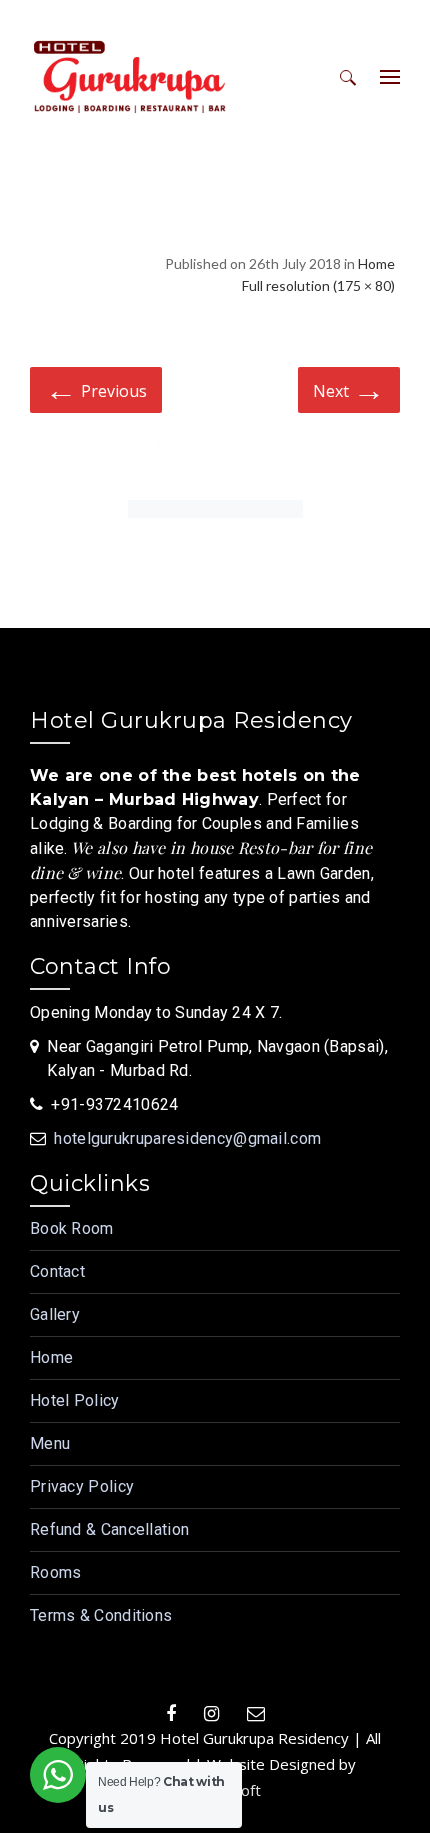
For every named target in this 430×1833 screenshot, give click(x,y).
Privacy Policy (82, 1486)
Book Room (72, 1228)
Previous (96, 388)
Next (349, 388)
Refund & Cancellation (109, 1529)
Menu (50, 1443)
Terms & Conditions (101, 1615)
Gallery (55, 1314)
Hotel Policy (75, 1400)
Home (376, 263)
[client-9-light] (215, 456)
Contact (57, 1271)
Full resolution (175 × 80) (318, 285)
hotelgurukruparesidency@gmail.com (187, 1138)
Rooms (56, 1572)
